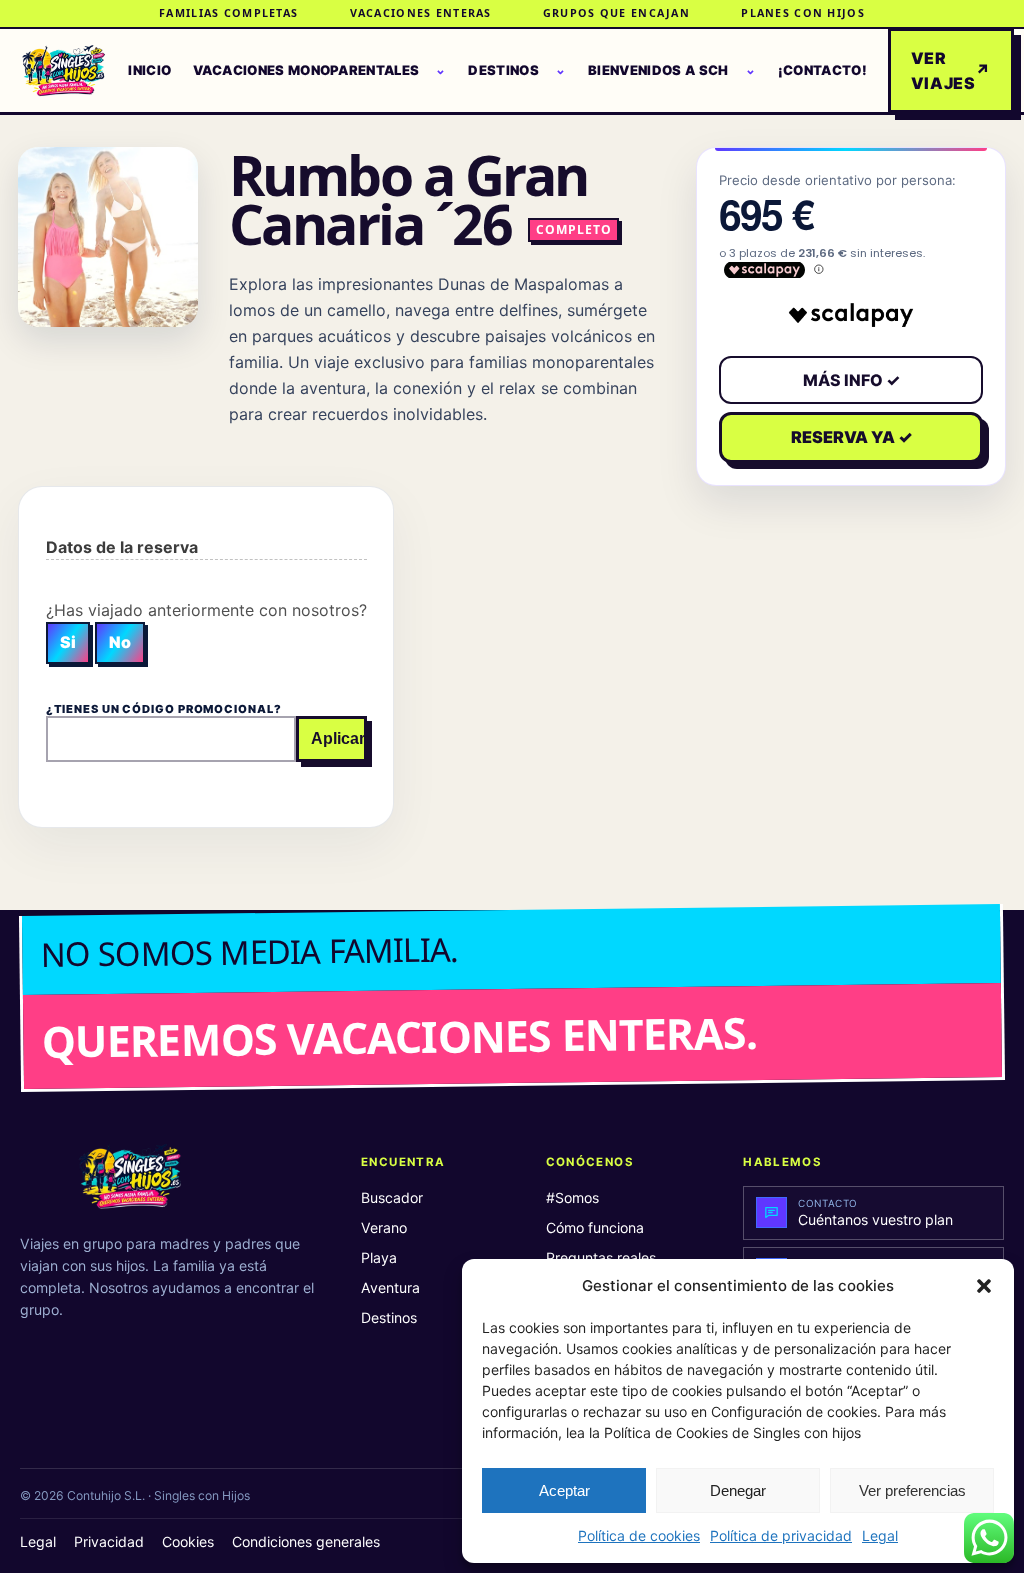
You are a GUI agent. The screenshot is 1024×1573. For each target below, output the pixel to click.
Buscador (392, 1197)
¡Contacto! (822, 70)
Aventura (390, 1287)
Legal (880, 1535)
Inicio (149, 70)
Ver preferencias (912, 1490)
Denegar (738, 1490)
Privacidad (109, 1541)
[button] (984, 1286)
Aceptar (564, 1490)
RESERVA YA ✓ (851, 437)
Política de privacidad (781, 1535)
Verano (384, 1227)
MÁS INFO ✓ (851, 380)
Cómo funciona (595, 1227)
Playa (379, 1257)
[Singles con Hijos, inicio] (63, 71)
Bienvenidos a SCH (658, 70)
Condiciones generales (306, 1541)
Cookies (188, 1541)
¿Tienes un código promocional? (164, 709)
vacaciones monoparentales (306, 70)
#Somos (572, 1197)
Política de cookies (639, 1535)
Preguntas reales (601, 1257)
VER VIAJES (951, 70)
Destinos (503, 70)
